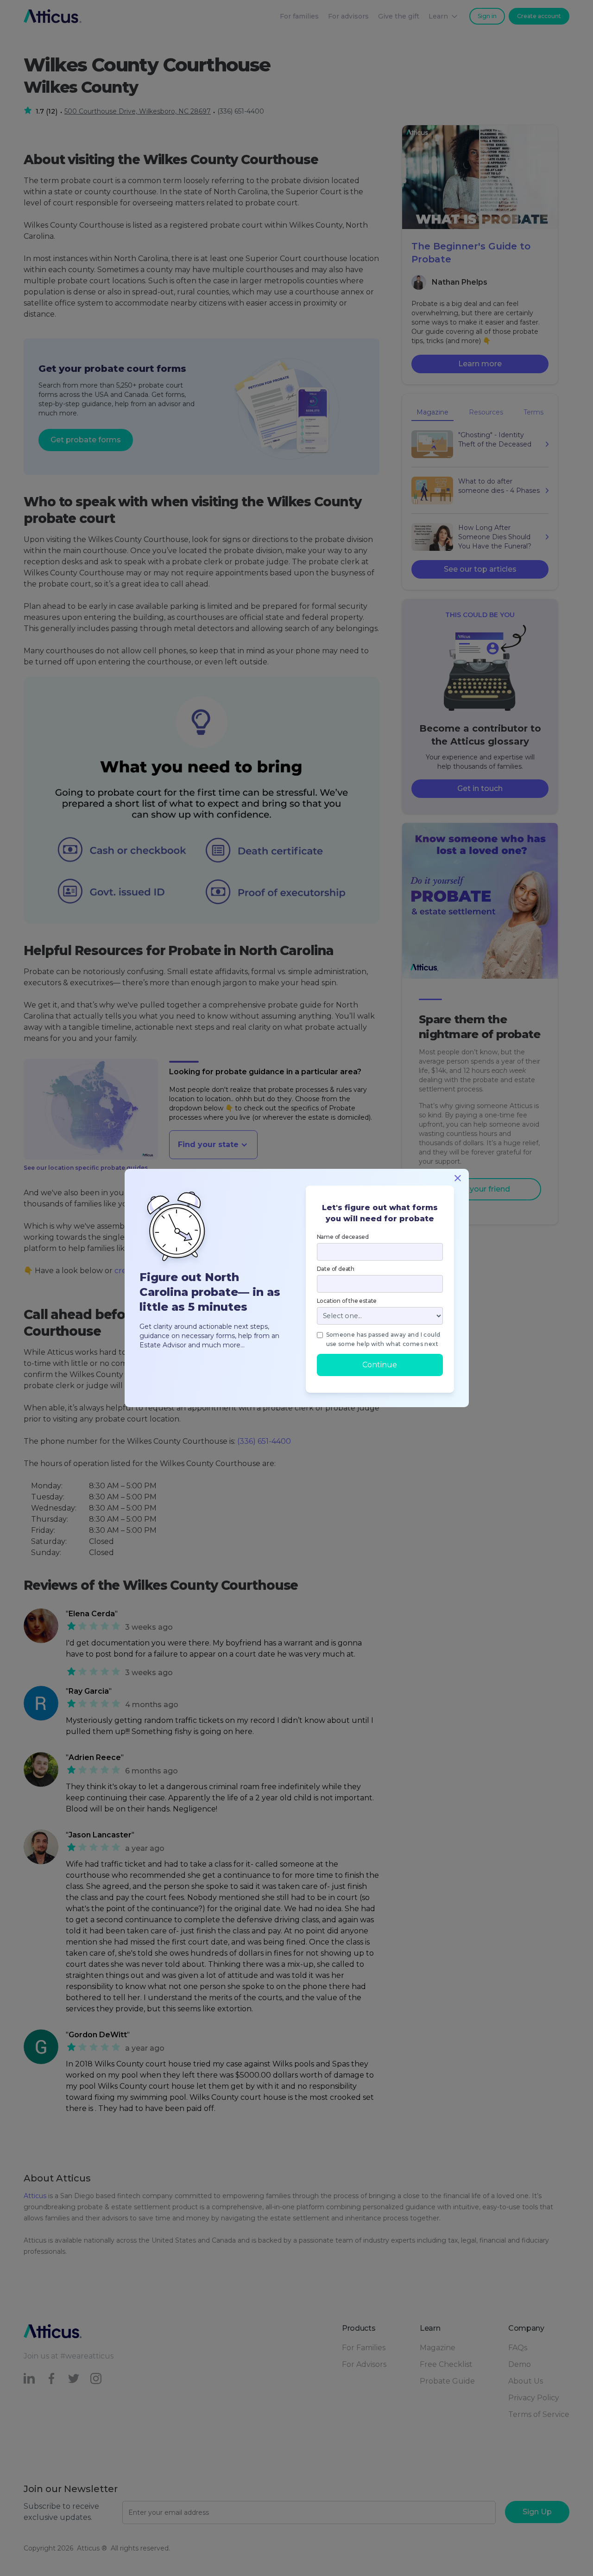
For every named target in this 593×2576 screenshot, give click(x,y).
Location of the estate (347, 1301)
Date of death (336, 1269)
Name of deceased (343, 1237)
